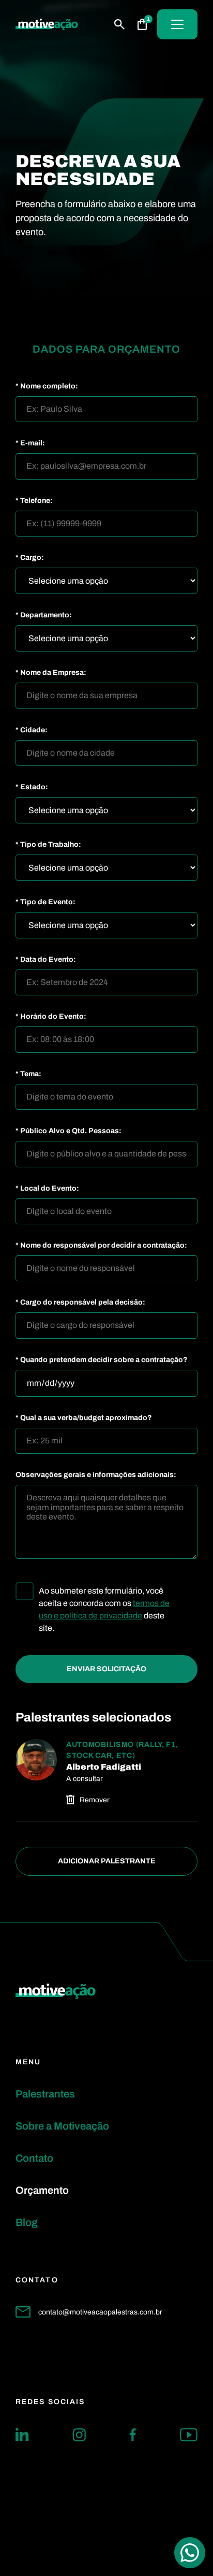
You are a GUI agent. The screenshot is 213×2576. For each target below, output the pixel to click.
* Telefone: (34, 501)
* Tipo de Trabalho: (48, 845)
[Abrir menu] (177, 24)
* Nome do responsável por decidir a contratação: (101, 1246)
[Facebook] (133, 2435)
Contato (34, 2158)
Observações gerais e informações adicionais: (96, 1475)
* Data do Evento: (46, 960)
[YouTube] (189, 2435)
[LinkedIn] (22, 2435)
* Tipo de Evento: (45, 902)
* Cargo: (30, 558)
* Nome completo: (47, 386)
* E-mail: (30, 443)
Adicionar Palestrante (107, 1861)
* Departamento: (44, 615)
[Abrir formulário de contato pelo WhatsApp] (190, 2553)
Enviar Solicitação (106, 1669)
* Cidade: (32, 730)
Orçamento (42, 2190)
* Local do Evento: (47, 1189)
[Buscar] (119, 24)
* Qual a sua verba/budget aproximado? (84, 1418)
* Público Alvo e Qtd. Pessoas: (69, 1131)
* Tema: (28, 1074)
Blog (27, 2222)
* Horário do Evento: (51, 1017)
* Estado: (32, 787)
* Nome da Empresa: (51, 673)
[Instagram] (79, 2435)
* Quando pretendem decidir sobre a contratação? (102, 1360)
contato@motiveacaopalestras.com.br (100, 2312)
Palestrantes (45, 2094)
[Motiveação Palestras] (47, 25)
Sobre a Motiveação (62, 2126)
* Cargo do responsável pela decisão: (80, 1303)
